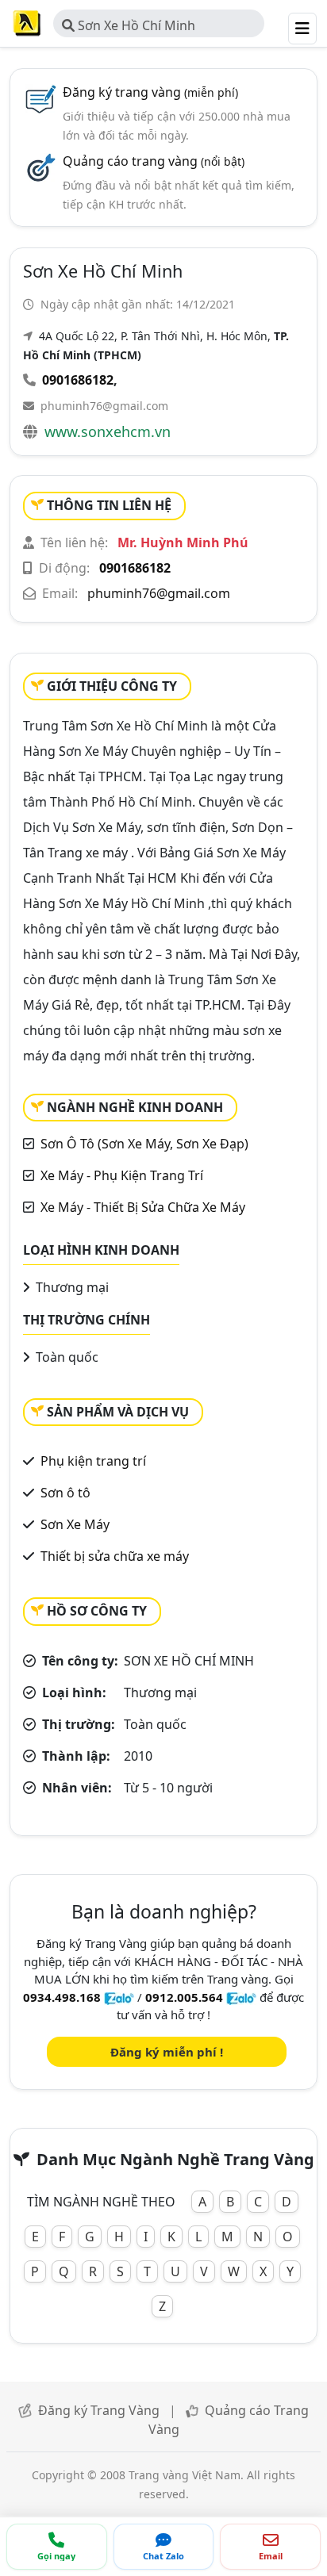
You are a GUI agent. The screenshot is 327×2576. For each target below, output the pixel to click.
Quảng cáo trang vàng (154, 161)
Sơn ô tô (65, 1493)
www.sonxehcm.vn (108, 431)
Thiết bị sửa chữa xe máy (115, 1556)
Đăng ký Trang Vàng (99, 2410)
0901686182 (78, 380)
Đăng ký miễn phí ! (167, 2052)
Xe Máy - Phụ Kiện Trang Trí (122, 1175)
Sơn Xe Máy (75, 1524)
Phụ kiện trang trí (93, 1461)
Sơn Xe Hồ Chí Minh (135, 25)
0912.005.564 (184, 1997)
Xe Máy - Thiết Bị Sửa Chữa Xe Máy (143, 1207)
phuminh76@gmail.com (104, 406)
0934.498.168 (62, 1997)
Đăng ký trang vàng (150, 92)
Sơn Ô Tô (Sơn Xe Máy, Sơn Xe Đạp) (144, 1144)
